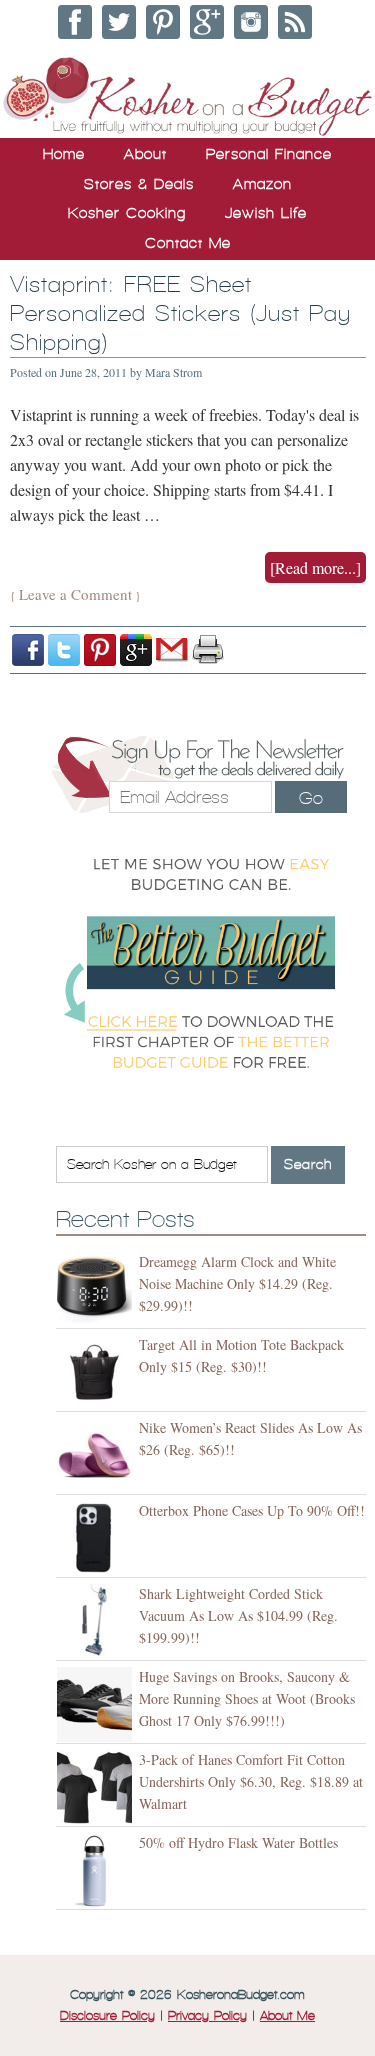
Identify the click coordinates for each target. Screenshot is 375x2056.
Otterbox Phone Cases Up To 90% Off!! (252, 1510)
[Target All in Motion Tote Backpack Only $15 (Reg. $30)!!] (97, 1372)
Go (311, 798)
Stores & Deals (139, 184)
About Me (287, 2016)
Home (64, 154)
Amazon (262, 184)
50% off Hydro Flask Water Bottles (238, 1842)
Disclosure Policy (107, 2016)
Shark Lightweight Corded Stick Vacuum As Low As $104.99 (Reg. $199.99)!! (238, 1615)
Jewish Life (266, 213)
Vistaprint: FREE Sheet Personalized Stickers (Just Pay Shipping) (180, 313)
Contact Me (188, 243)
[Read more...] (315, 567)
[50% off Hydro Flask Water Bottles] (97, 1870)
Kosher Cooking (127, 213)
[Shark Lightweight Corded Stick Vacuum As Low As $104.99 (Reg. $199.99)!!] (97, 1621)
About (145, 154)
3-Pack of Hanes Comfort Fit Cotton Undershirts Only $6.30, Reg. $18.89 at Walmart (251, 1781)
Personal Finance (269, 154)
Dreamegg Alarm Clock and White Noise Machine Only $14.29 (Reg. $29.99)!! (237, 1283)
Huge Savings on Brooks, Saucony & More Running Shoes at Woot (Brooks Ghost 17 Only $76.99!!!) (247, 1698)
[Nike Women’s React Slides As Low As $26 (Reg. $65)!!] (97, 1455)
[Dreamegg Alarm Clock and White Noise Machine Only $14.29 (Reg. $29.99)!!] (97, 1289)
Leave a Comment (75, 594)
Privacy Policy (207, 2016)
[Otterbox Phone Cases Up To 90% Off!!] (97, 1538)
